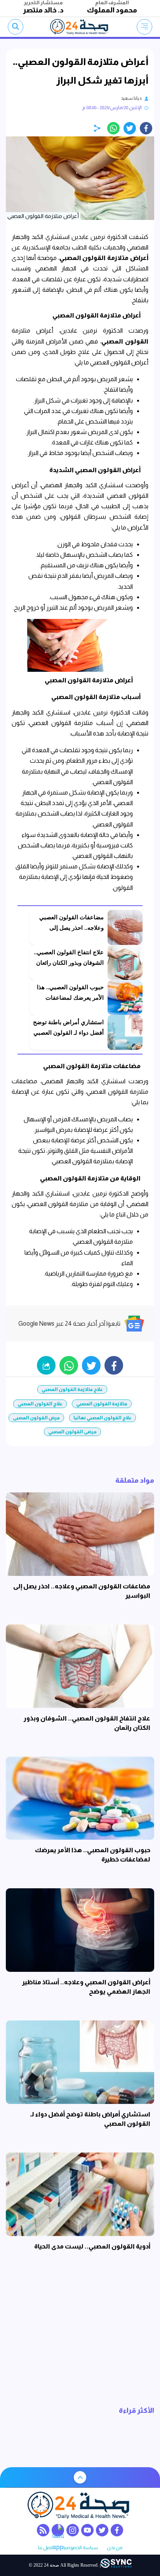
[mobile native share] (46, 1365)
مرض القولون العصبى (36, 1418)
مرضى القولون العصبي (72, 1432)
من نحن (115, 2548)
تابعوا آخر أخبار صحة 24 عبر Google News (69, 1324)
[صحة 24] (80, 27)
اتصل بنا (46, 2548)
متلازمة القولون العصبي (102, 1404)
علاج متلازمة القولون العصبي (72, 1389)
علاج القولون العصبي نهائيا (103, 1418)
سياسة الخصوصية (80, 2548)
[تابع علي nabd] (58, 2530)
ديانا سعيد (131, 98)
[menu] (144, 27)
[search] (16, 27)
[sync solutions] (116, 2565)
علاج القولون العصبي (40, 1404)
